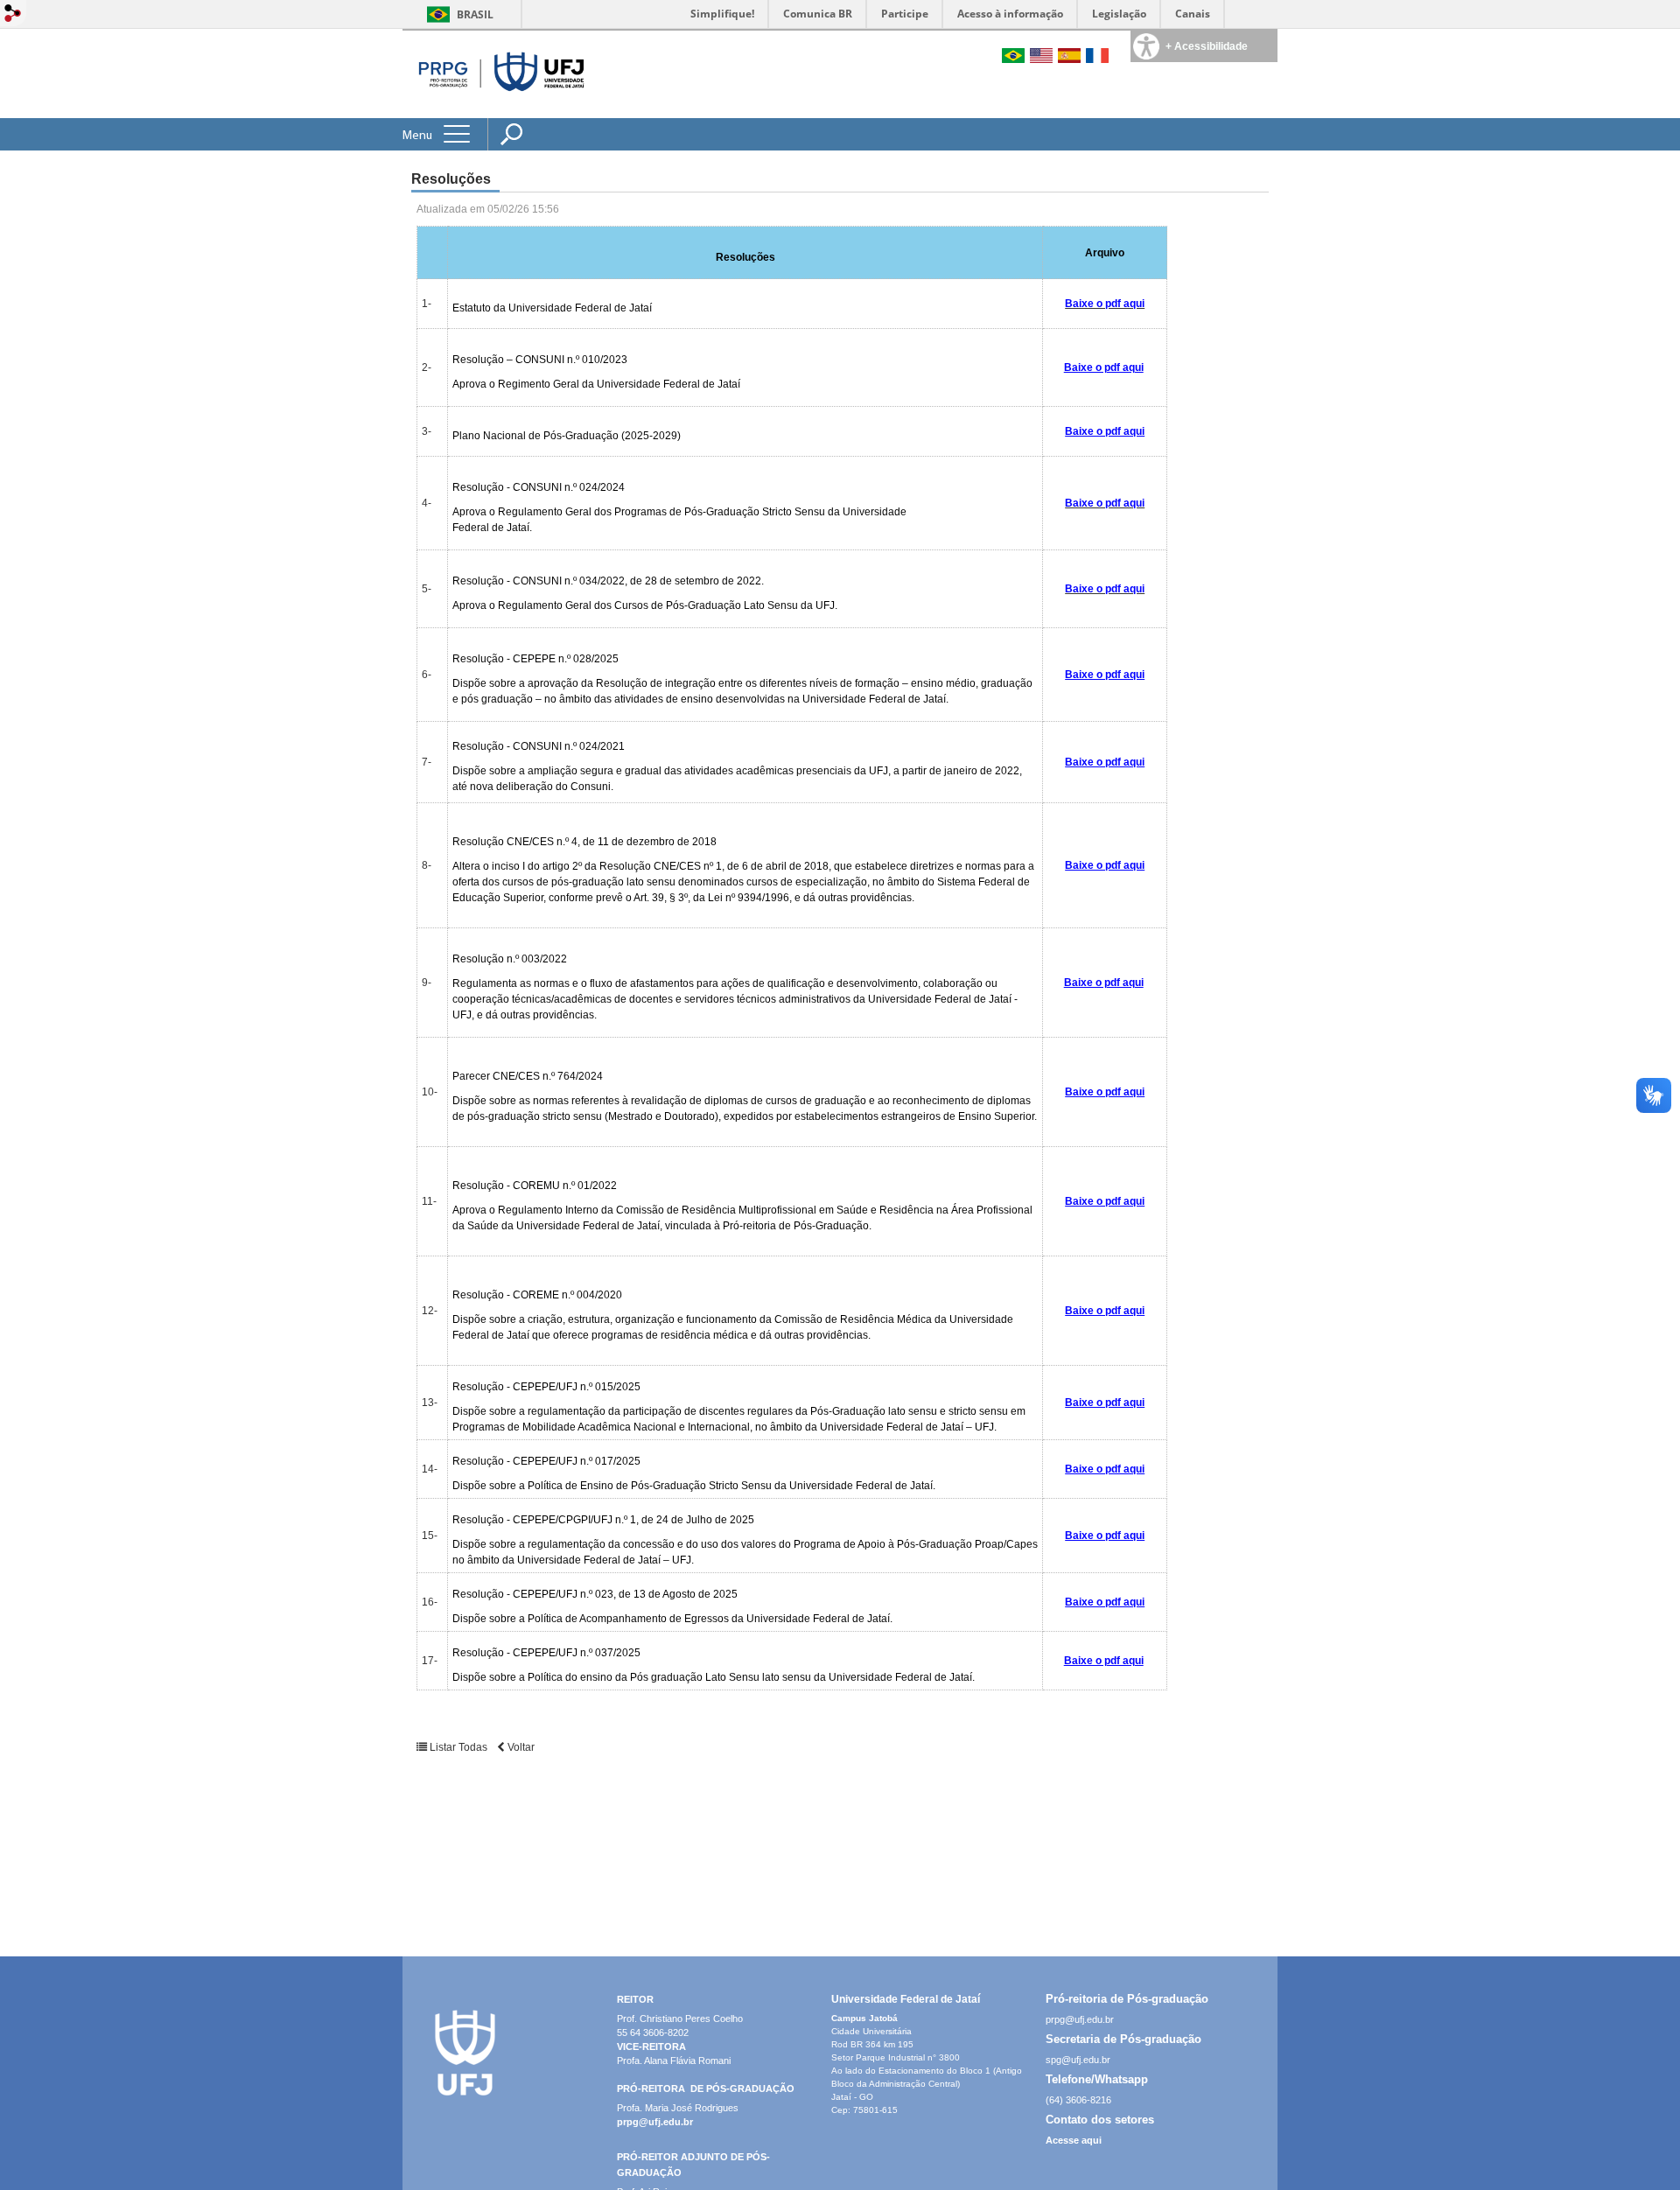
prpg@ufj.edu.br (655, 2122)
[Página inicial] (499, 113)
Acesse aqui (1074, 2140)
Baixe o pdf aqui (1104, 367)
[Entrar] (13, 14)
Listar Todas (458, 1747)
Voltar (520, 1747)
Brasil (475, 14)
